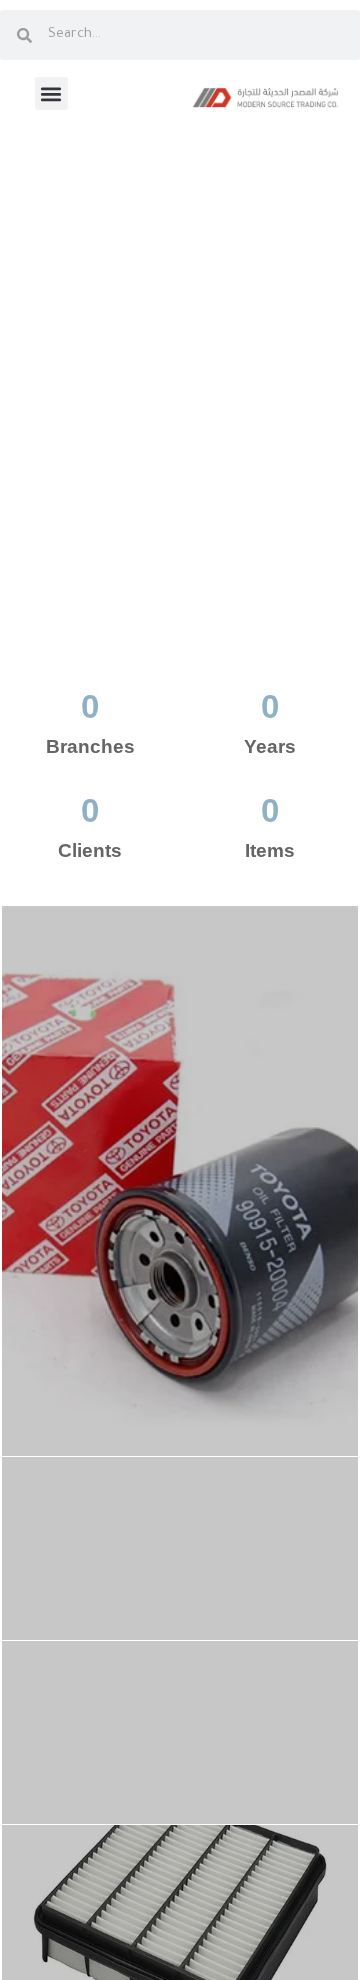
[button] (51, 93)
